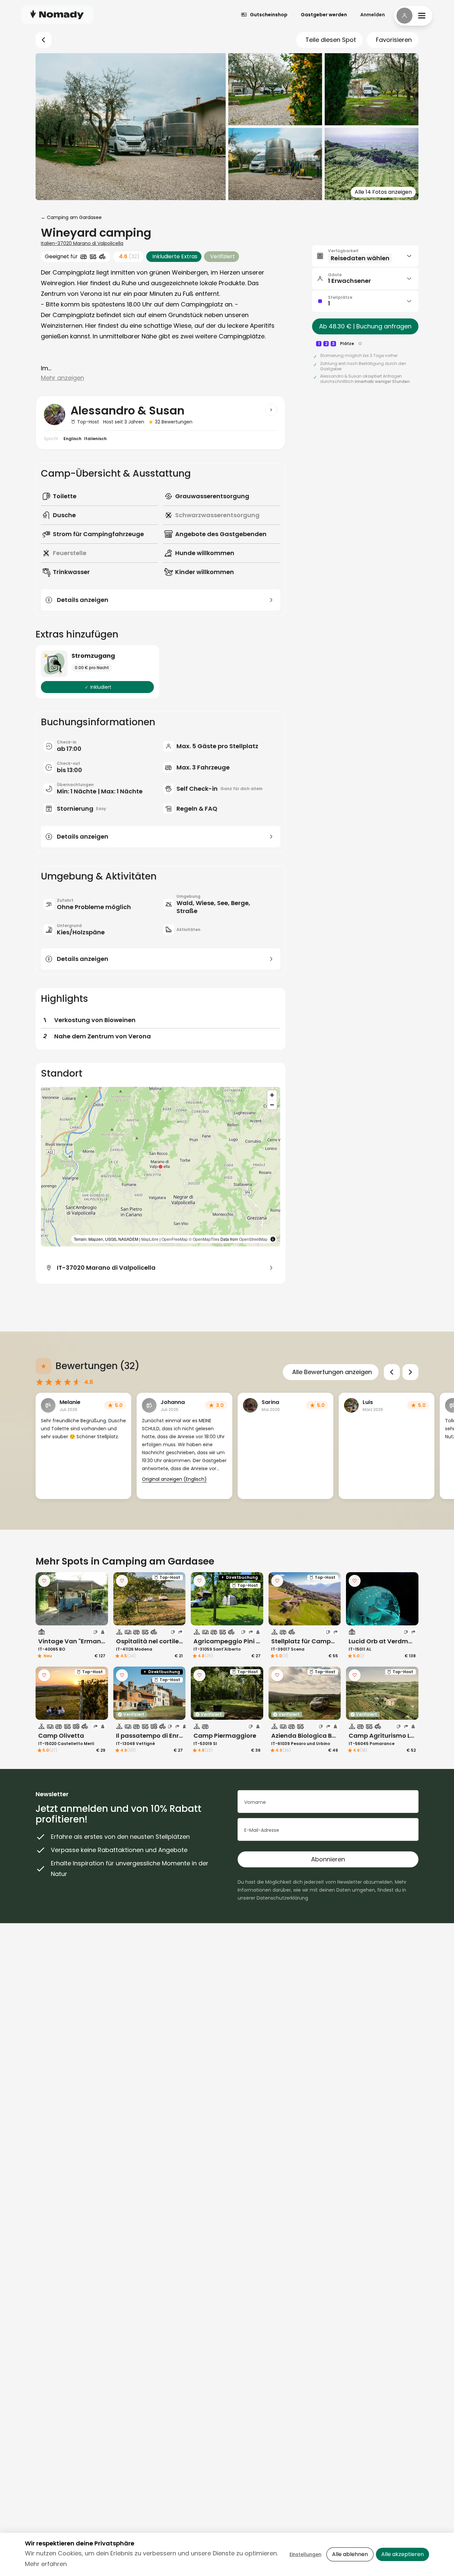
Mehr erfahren (46, 2564)
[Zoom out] (272, 1105)
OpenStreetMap (253, 1239)
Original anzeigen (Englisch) (174, 1479)
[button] (161, 1167)
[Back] (44, 40)
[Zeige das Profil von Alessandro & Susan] (271, 410)
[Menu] (413, 16)
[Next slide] (410, 1372)
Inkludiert (101, 687)
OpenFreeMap (175, 1239)
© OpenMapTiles (204, 1239)
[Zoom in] (272, 1095)
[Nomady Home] (57, 14)
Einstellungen (305, 2554)
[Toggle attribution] (273, 1239)
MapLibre (150, 1239)
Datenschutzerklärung (282, 1898)
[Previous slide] (392, 1372)
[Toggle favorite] (44, 1581)
